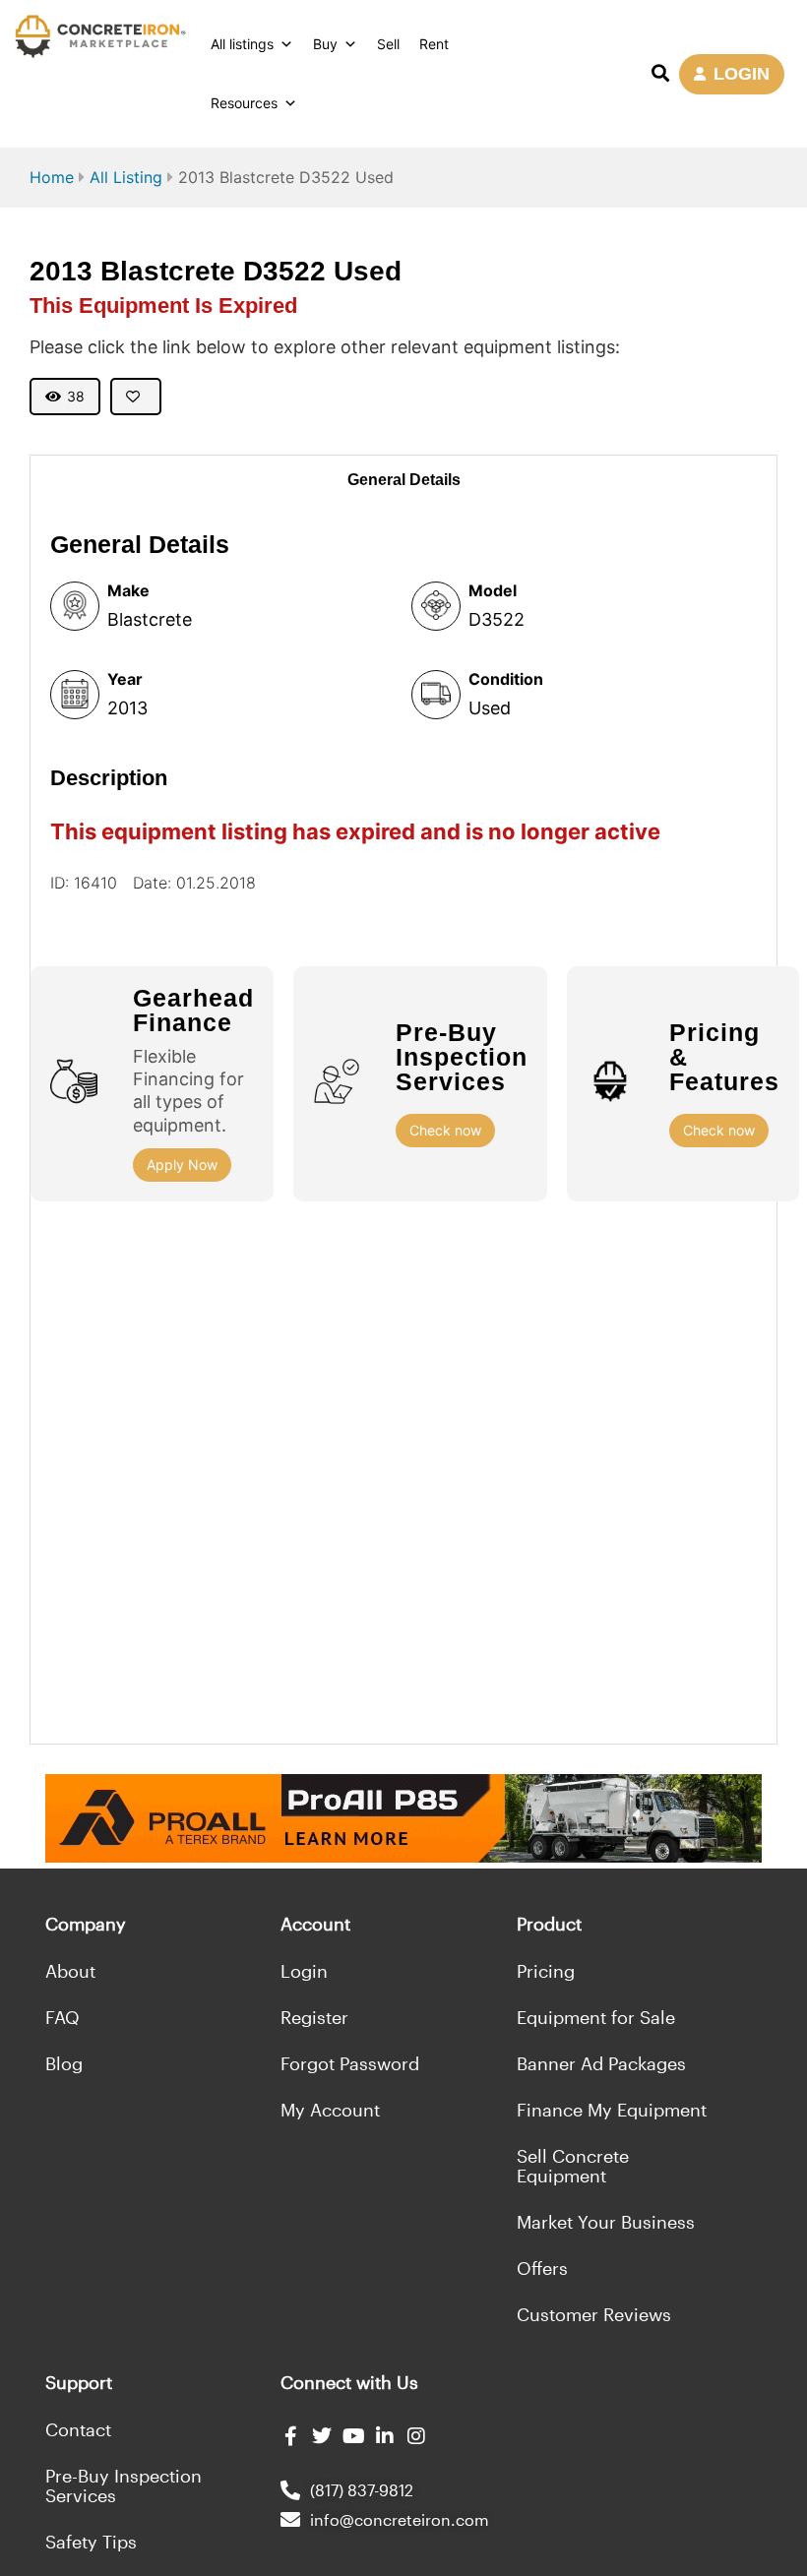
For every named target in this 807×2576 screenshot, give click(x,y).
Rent (434, 44)
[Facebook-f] (290, 2436)
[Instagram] (416, 2436)
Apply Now (182, 1165)
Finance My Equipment (612, 2110)
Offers (542, 2268)
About (70, 1971)
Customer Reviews (594, 2314)
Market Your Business (606, 2222)
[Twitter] (322, 2436)
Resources (244, 103)
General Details (404, 480)
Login (304, 1971)
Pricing (546, 1971)
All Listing (126, 177)
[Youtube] (353, 2436)
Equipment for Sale (596, 2017)
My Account (330, 2110)
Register (314, 2017)
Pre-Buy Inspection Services (124, 2485)
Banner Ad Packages (601, 2063)
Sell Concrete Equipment (573, 2166)
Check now (445, 1130)
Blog (64, 2063)
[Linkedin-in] (385, 2436)
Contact (78, 2429)
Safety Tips (91, 2542)
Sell (388, 44)
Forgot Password (350, 2063)
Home (52, 177)
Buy (325, 44)
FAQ (62, 2017)
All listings (242, 44)
